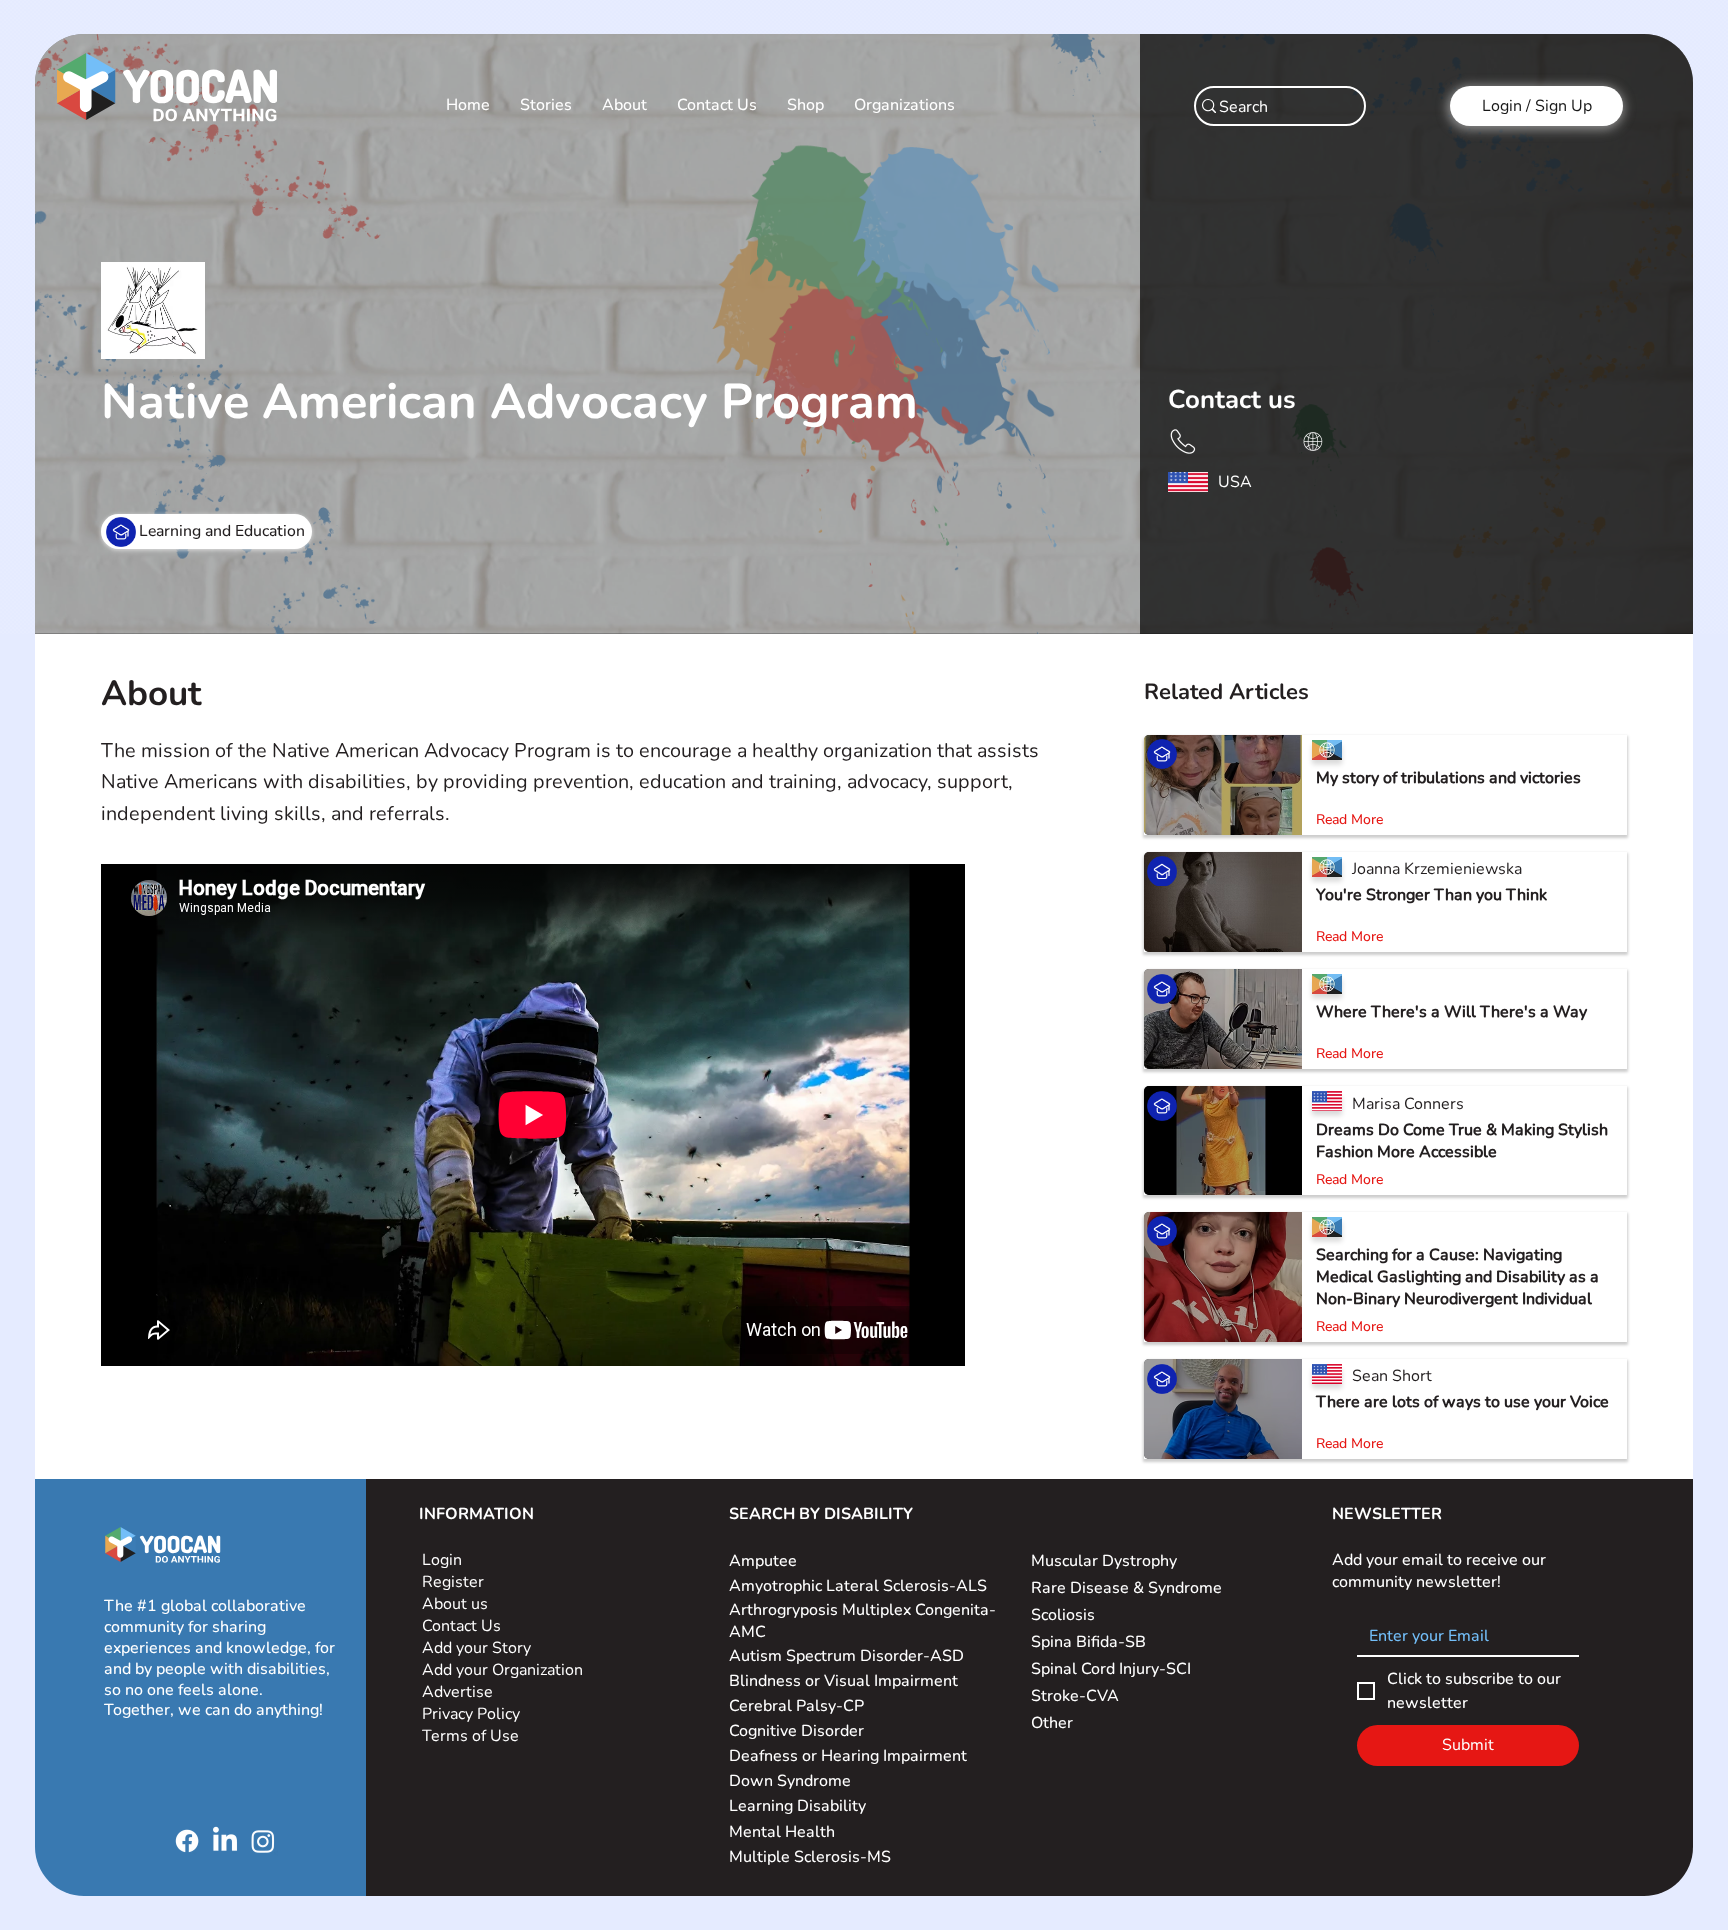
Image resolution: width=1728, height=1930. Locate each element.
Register (453, 1582)
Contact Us (461, 1626)
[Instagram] (263, 1841)
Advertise (457, 1692)
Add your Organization (502, 1670)
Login (442, 1560)
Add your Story (478, 1648)
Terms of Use (472, 1736)
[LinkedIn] (225, 1841)
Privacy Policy (473, 1714)
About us (455, 1604)
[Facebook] (187, 1841)
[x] (1182, 440)
